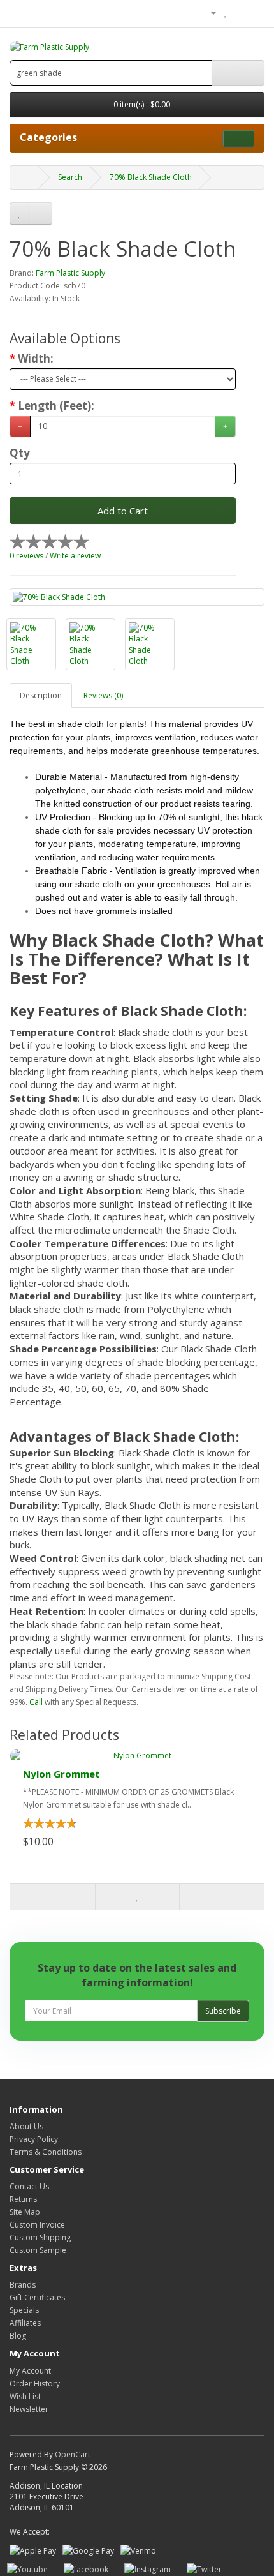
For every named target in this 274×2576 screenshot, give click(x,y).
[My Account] (208, 12)
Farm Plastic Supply (70, 273)
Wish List (25, 2396)
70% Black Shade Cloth (151, 177)
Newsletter (29, 2409)
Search (70, 177)
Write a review (75, 556)
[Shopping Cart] (239, 12)
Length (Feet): (56, 406)
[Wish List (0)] (226, 12)
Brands (23, 2285)
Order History (35, 2384)
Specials (24, 2310)
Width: (36, 359)
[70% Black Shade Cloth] (137, 597)
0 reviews (26, 556)
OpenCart (73, 2454)
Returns (23, 2199)
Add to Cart (123, 511)
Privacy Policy (34, 2139)
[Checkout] (255, 12)
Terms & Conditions (46, 2152)
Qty (20, 453)
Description (41, 695)
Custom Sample (38, 2250)
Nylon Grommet (61, 1774)
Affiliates (25, 2323)
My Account (30, 2371)
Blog (18, 2336)
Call (36, 1702)
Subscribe (223, 2011)
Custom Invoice (37, 2225)
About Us (26, 2126)
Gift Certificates (37, 2297)
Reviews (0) (103, 695)
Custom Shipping (40, 2237)
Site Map (25, 2212)
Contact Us (29, 2186)
